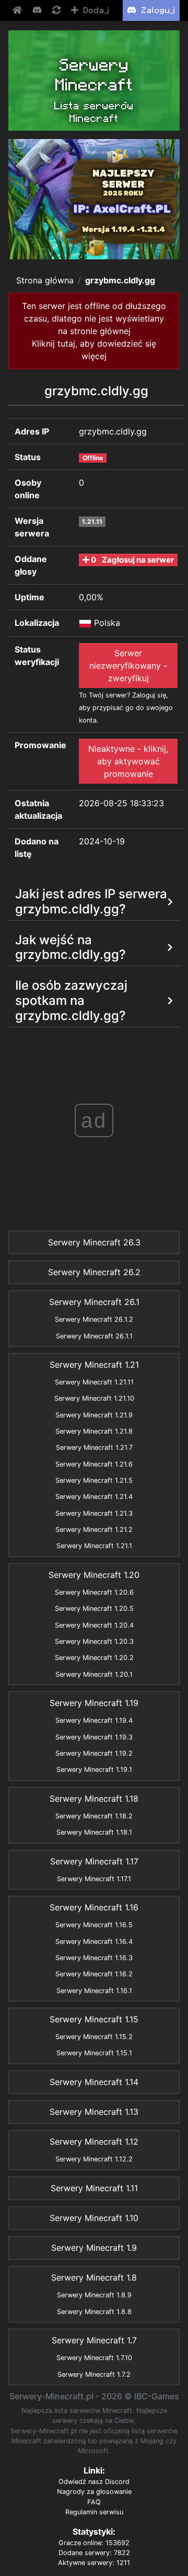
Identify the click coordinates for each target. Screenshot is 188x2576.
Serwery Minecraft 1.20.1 (94, 1674)
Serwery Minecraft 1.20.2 (94, 1658)
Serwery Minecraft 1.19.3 (94, 1737)
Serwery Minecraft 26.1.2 (94, 1319)
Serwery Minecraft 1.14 (94, 2082)
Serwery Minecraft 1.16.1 (94, 1991)
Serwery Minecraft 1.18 (94, 1799)
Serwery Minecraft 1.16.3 (94, 1958)
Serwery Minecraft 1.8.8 (94, 2312)
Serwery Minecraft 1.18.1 (94, 1832)
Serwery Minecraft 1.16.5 (94, 1925)
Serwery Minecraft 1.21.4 (94, 1497)
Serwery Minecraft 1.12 (94, 2142)
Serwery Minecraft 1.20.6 (94, 1592)
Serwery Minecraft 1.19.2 (94, 1753)
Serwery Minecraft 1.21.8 (94, 1431)
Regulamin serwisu (94, 2512)
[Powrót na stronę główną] (18, 10)
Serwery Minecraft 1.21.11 (94, 1382)
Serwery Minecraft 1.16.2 (94, 1974)
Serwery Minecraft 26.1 (94, 1302)
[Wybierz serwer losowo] (57, 10)
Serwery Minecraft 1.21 (94, 1365)
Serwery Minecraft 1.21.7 (94, 1447)
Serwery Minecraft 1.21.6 (94, 1464)
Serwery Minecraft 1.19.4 (94, 1720)
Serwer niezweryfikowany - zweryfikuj (128, 666)
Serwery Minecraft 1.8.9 (94, 2295)
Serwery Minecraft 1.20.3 (94, 1641)
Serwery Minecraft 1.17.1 (94, 1879)
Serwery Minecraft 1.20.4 (94, 1625)
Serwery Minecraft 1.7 (94, 2340)
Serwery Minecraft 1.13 (94, 2112)
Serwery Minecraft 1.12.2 (94, 2159)
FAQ (94, 2502)
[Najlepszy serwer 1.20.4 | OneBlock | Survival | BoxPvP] (94, 199)
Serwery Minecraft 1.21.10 (94, 1398)
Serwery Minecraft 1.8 (94, 2277)
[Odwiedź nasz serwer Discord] (38, 10)
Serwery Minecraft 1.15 (94, 2019)
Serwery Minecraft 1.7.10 (94, 2358)
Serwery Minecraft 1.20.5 (94, 1608)
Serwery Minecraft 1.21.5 (94, 1480)
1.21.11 (92, 522)
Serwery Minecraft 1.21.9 (94, 1415)
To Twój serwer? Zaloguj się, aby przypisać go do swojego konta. (126, 708)
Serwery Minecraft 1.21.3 (94, 1513)
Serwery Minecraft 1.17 (94, 1861)
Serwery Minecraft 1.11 (94, 2188)
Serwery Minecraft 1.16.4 (94, 1942)
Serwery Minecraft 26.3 (94, 1242)
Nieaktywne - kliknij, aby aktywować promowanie (128, 761)
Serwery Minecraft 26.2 (94, 1272)
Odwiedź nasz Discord (94, 2482)
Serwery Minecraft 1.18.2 (94, 1816)
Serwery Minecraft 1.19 (94, 1703)
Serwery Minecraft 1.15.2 (94, 2037)
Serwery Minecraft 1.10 (94, 2218)
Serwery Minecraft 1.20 (94, 1575)
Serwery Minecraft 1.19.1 (94, 1770)
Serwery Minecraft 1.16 (94, 1907)
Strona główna (45, 280)
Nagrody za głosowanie (94, 2492)
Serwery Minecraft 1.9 (94, 2248)
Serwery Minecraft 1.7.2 (94, 2374)
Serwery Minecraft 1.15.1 (94, 2053)
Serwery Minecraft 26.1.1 (94, 1336)
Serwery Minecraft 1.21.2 (94, 1530)
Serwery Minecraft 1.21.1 (94, 1546)
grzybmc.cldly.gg (120, 280)
